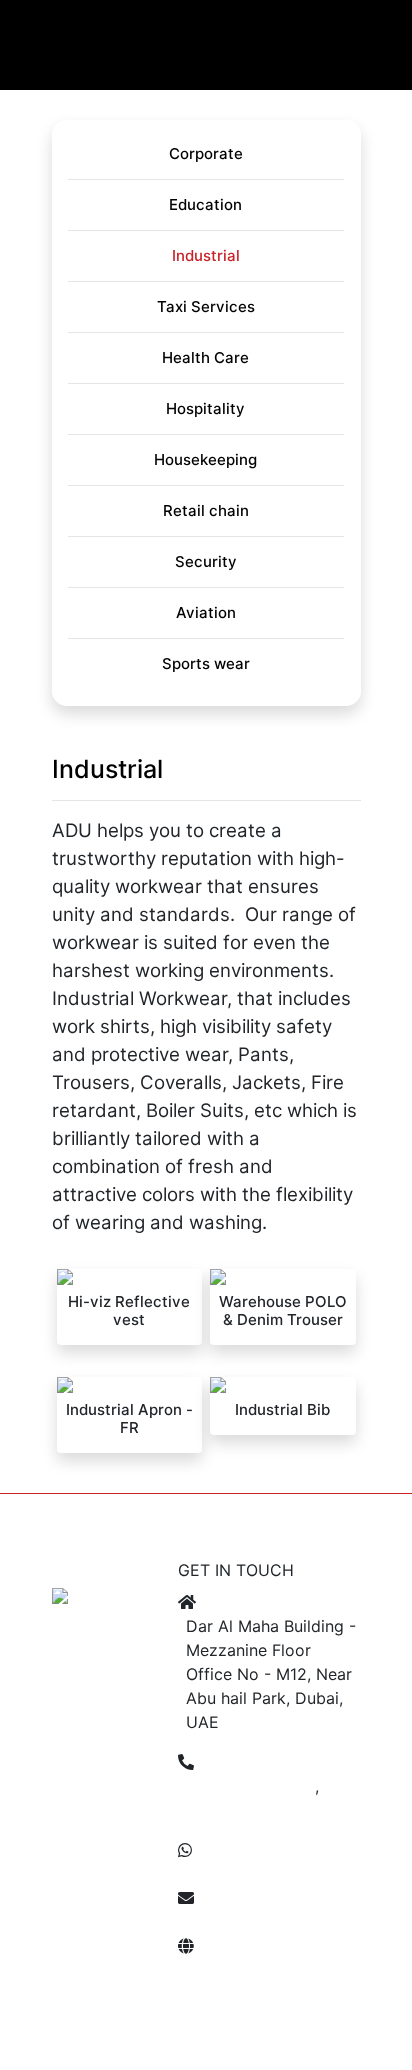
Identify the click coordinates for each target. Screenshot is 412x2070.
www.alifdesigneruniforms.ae (295, 1970)
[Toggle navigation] (38, 63)
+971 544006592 (252, 1874)
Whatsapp (323, 1506)
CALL (116, 1514)
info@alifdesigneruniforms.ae (296, 1922)
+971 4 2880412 (250, 1786)
